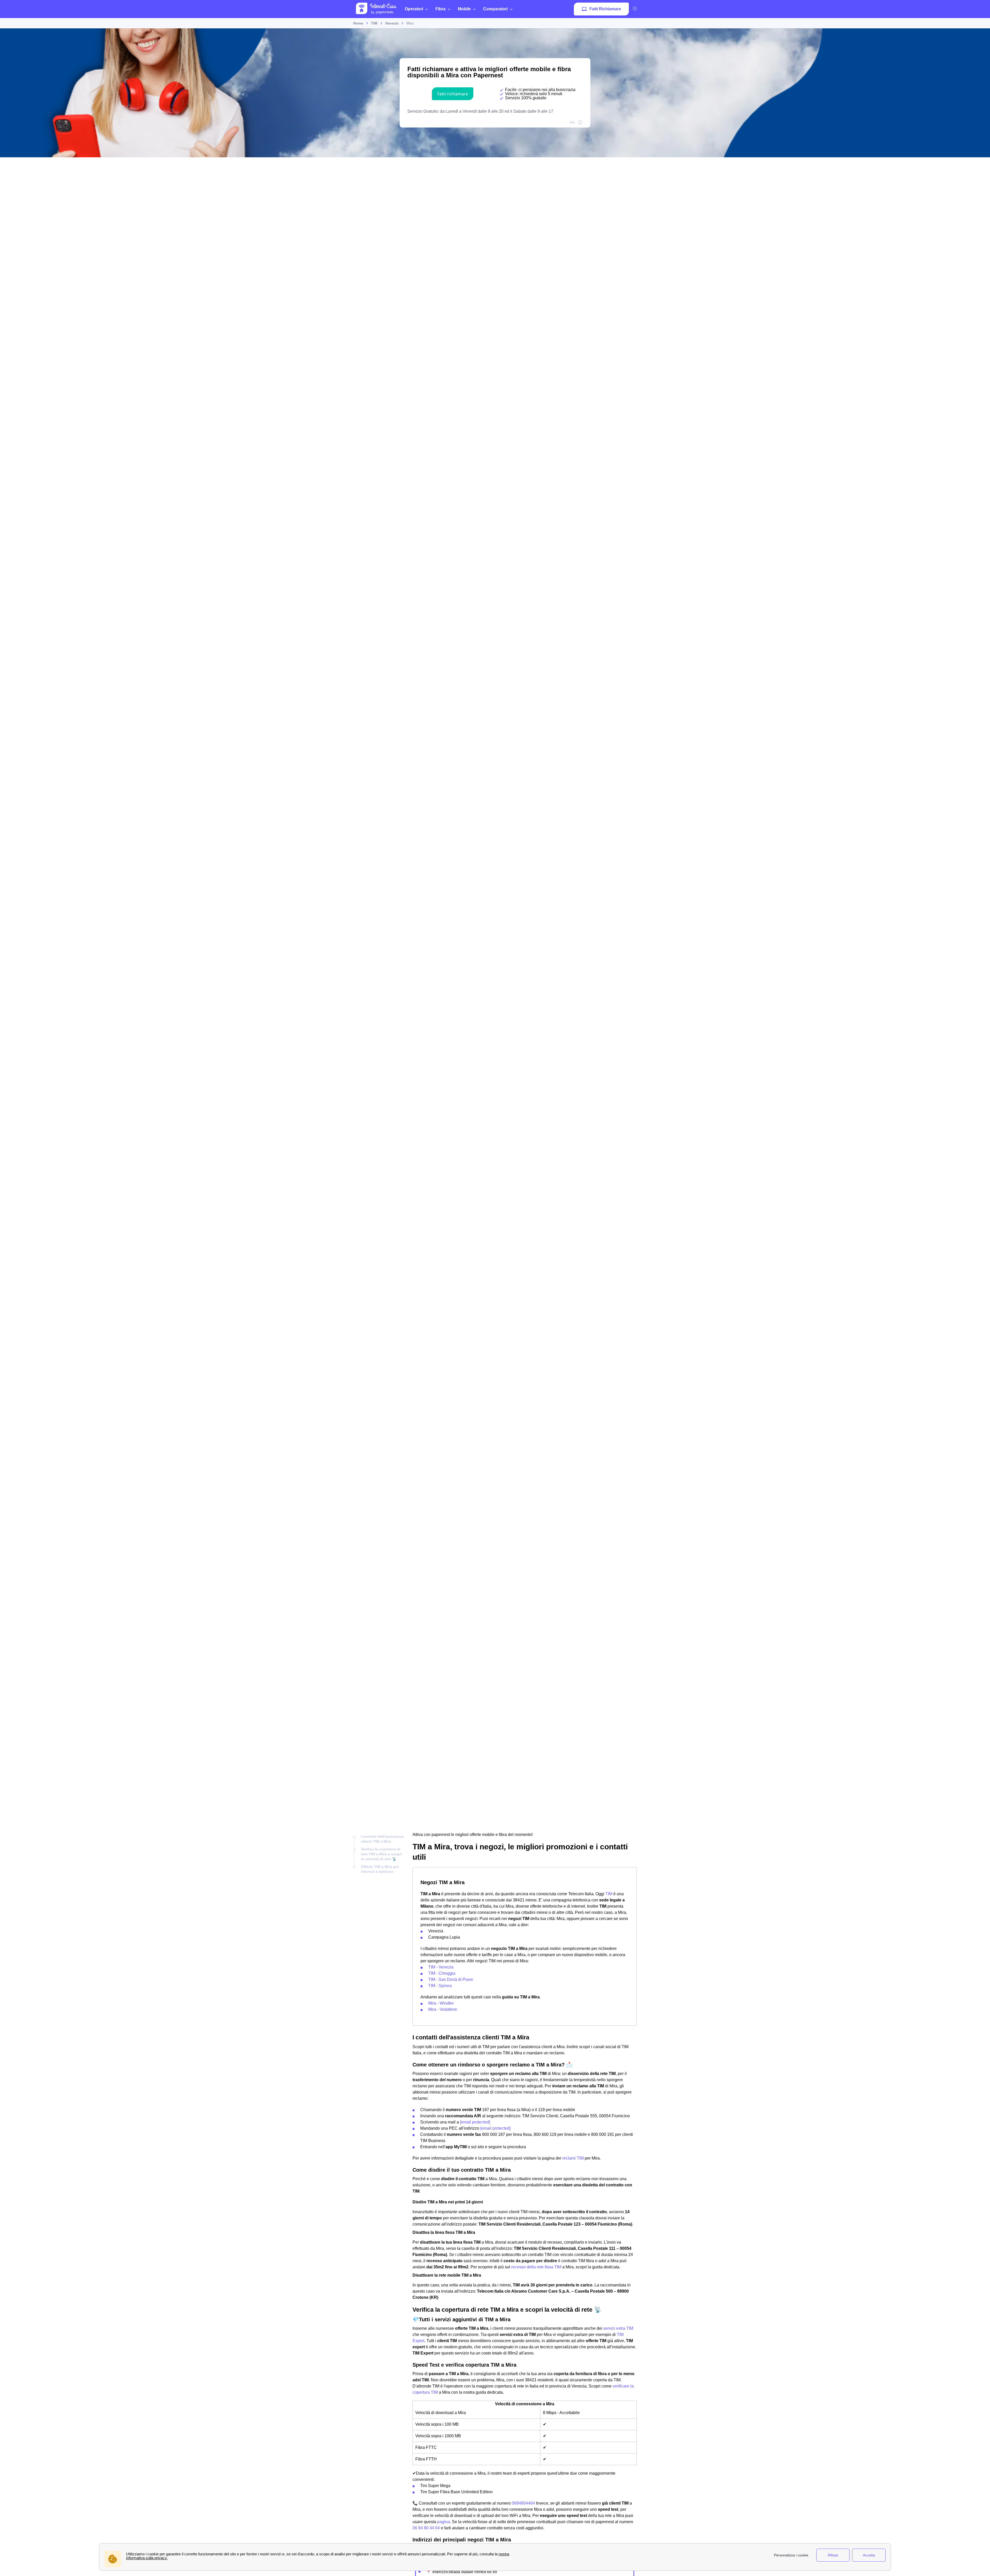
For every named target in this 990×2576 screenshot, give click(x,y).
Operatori (414, 9)
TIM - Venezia (441, 1967)
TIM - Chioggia (442, 1973)
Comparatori (495, 9)
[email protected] (475, 2122)
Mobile (464, 9)
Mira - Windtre (441, 2003)
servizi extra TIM (618, 2328)
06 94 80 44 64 (426, 2528)
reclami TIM (573, 2158)
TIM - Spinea (440, 1986)
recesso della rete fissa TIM (536, 2267)
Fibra (440, 9)
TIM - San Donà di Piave (451, 1979)
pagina (444, 2522)
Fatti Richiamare (605, 9)
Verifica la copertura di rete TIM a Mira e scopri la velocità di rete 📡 (381, 1854)
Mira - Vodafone (443, 2009)
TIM (609, 1894)
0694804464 (523, 2503)
